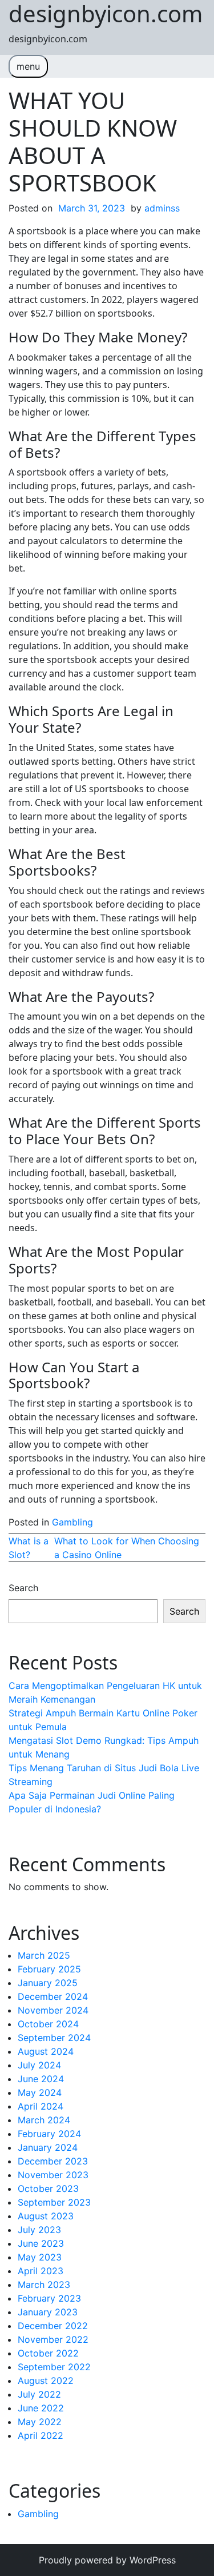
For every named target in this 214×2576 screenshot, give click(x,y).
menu (28, 66)
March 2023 (44, 2285)
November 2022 (53, 2339)
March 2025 (44, 1955)
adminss (162, 208)
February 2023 (49, 2298)
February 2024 (49, 2134)
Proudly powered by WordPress (107, 2560)
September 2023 (54, 2202)
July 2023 (39, 2230)
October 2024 (48, 2024)
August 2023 (46, 2216)
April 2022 (41, 2435)
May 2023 (40, 2257)
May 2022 (40, 2422)
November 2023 (53, 2175)
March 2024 (44, 2120)
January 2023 (48, 2312)
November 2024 (53, 2010)
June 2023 (41, 2243)
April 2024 (41, 2106)
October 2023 (48, 2188)
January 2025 (48, 1983)
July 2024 (39, 2065)
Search (23, 1588)
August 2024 (46, 2051)
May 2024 (40, 2092)
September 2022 (54, 2367)
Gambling (72, 1522)
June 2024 (41, 2079)
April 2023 (41, 2271)
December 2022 (53, 2326)
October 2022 (48, 2353)
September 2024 (54, 2038)
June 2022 (41, 2408)
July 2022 (39, 2394)
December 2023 (53, 2161)
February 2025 (49, 1969)
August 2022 (46, 2381)
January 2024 (48, 2147)
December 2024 (53, 1996)
